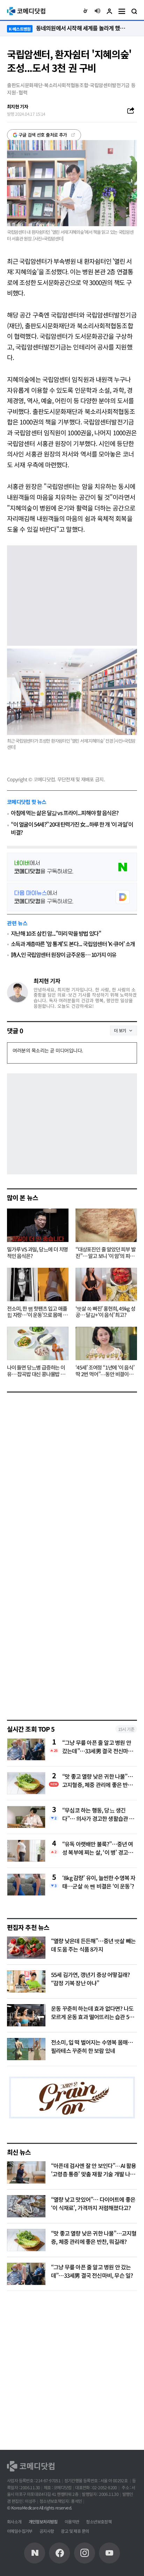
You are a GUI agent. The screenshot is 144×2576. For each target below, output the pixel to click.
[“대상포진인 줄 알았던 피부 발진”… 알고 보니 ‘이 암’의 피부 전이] (106, 1225)
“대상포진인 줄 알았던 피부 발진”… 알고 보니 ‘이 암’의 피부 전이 (106, 1253)
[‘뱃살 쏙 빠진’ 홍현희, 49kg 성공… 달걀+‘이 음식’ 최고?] (106, 1285)
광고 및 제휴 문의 (75, 2531)
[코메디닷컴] (59, 2553)
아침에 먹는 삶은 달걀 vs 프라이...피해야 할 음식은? (65, 813)
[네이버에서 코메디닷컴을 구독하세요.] (72, 867)
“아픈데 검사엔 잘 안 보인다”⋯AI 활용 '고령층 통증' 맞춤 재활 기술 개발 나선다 (94, 2174)
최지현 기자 (47, 981)
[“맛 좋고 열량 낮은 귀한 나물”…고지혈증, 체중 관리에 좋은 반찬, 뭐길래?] (26, 2240)
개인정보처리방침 (43, 2521)
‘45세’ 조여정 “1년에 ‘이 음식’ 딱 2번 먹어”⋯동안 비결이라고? (105, 1371)
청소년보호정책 (99, 2521)
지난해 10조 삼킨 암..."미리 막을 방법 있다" (56, 933)
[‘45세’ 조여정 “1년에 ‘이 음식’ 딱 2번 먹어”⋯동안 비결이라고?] (106, 1343)
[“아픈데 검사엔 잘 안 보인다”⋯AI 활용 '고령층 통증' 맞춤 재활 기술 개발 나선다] (26, 2172)
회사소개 (14, 2521)
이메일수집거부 (20, 2531)
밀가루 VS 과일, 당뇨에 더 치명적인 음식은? (37, 1253)
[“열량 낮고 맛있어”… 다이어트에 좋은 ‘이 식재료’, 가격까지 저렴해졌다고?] (26, 2206)
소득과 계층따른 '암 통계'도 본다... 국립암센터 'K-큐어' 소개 (73, 944)
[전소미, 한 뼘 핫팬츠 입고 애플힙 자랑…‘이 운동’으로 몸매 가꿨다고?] (38, 1285)
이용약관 (72, 2521)
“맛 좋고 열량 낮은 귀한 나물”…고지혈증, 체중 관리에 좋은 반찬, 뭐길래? (98, 1780)
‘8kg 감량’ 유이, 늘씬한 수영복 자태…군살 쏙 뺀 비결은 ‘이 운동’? (99, 1882)
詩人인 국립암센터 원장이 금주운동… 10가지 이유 (64, 955)
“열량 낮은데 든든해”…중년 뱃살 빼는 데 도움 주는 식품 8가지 (93, 1945)
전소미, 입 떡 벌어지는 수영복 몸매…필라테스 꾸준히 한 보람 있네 (92, 2046)
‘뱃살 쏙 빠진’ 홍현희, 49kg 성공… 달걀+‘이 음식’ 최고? (105, 1312)
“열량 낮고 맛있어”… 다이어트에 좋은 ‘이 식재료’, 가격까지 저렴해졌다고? (93, 2203)
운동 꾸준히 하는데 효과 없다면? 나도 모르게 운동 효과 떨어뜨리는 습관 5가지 (92, 2017)
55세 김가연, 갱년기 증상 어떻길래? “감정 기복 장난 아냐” (90, 1979)
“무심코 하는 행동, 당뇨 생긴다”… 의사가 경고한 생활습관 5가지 (100, 1814)
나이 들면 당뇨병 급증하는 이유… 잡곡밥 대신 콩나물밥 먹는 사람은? (36, 1371)
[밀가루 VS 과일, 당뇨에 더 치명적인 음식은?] (38, 1225)
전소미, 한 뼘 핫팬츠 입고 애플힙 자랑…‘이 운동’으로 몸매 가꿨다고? (37, 1312)
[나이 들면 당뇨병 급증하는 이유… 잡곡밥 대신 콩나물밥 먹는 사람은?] (38, 1343)
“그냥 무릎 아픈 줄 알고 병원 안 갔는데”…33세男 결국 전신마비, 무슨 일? (98, 1747)
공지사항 (47, 2531)
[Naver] (35, 2553)
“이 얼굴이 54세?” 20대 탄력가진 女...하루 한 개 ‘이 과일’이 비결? (72, 828)
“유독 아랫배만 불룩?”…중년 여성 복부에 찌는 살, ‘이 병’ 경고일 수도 (98, 1848)
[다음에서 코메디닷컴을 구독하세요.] (72, 897)
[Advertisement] (72, 1634)
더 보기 (120, 1030)
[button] (85, 11)
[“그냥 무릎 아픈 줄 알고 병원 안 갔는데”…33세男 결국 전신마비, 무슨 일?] (26, 2274)
